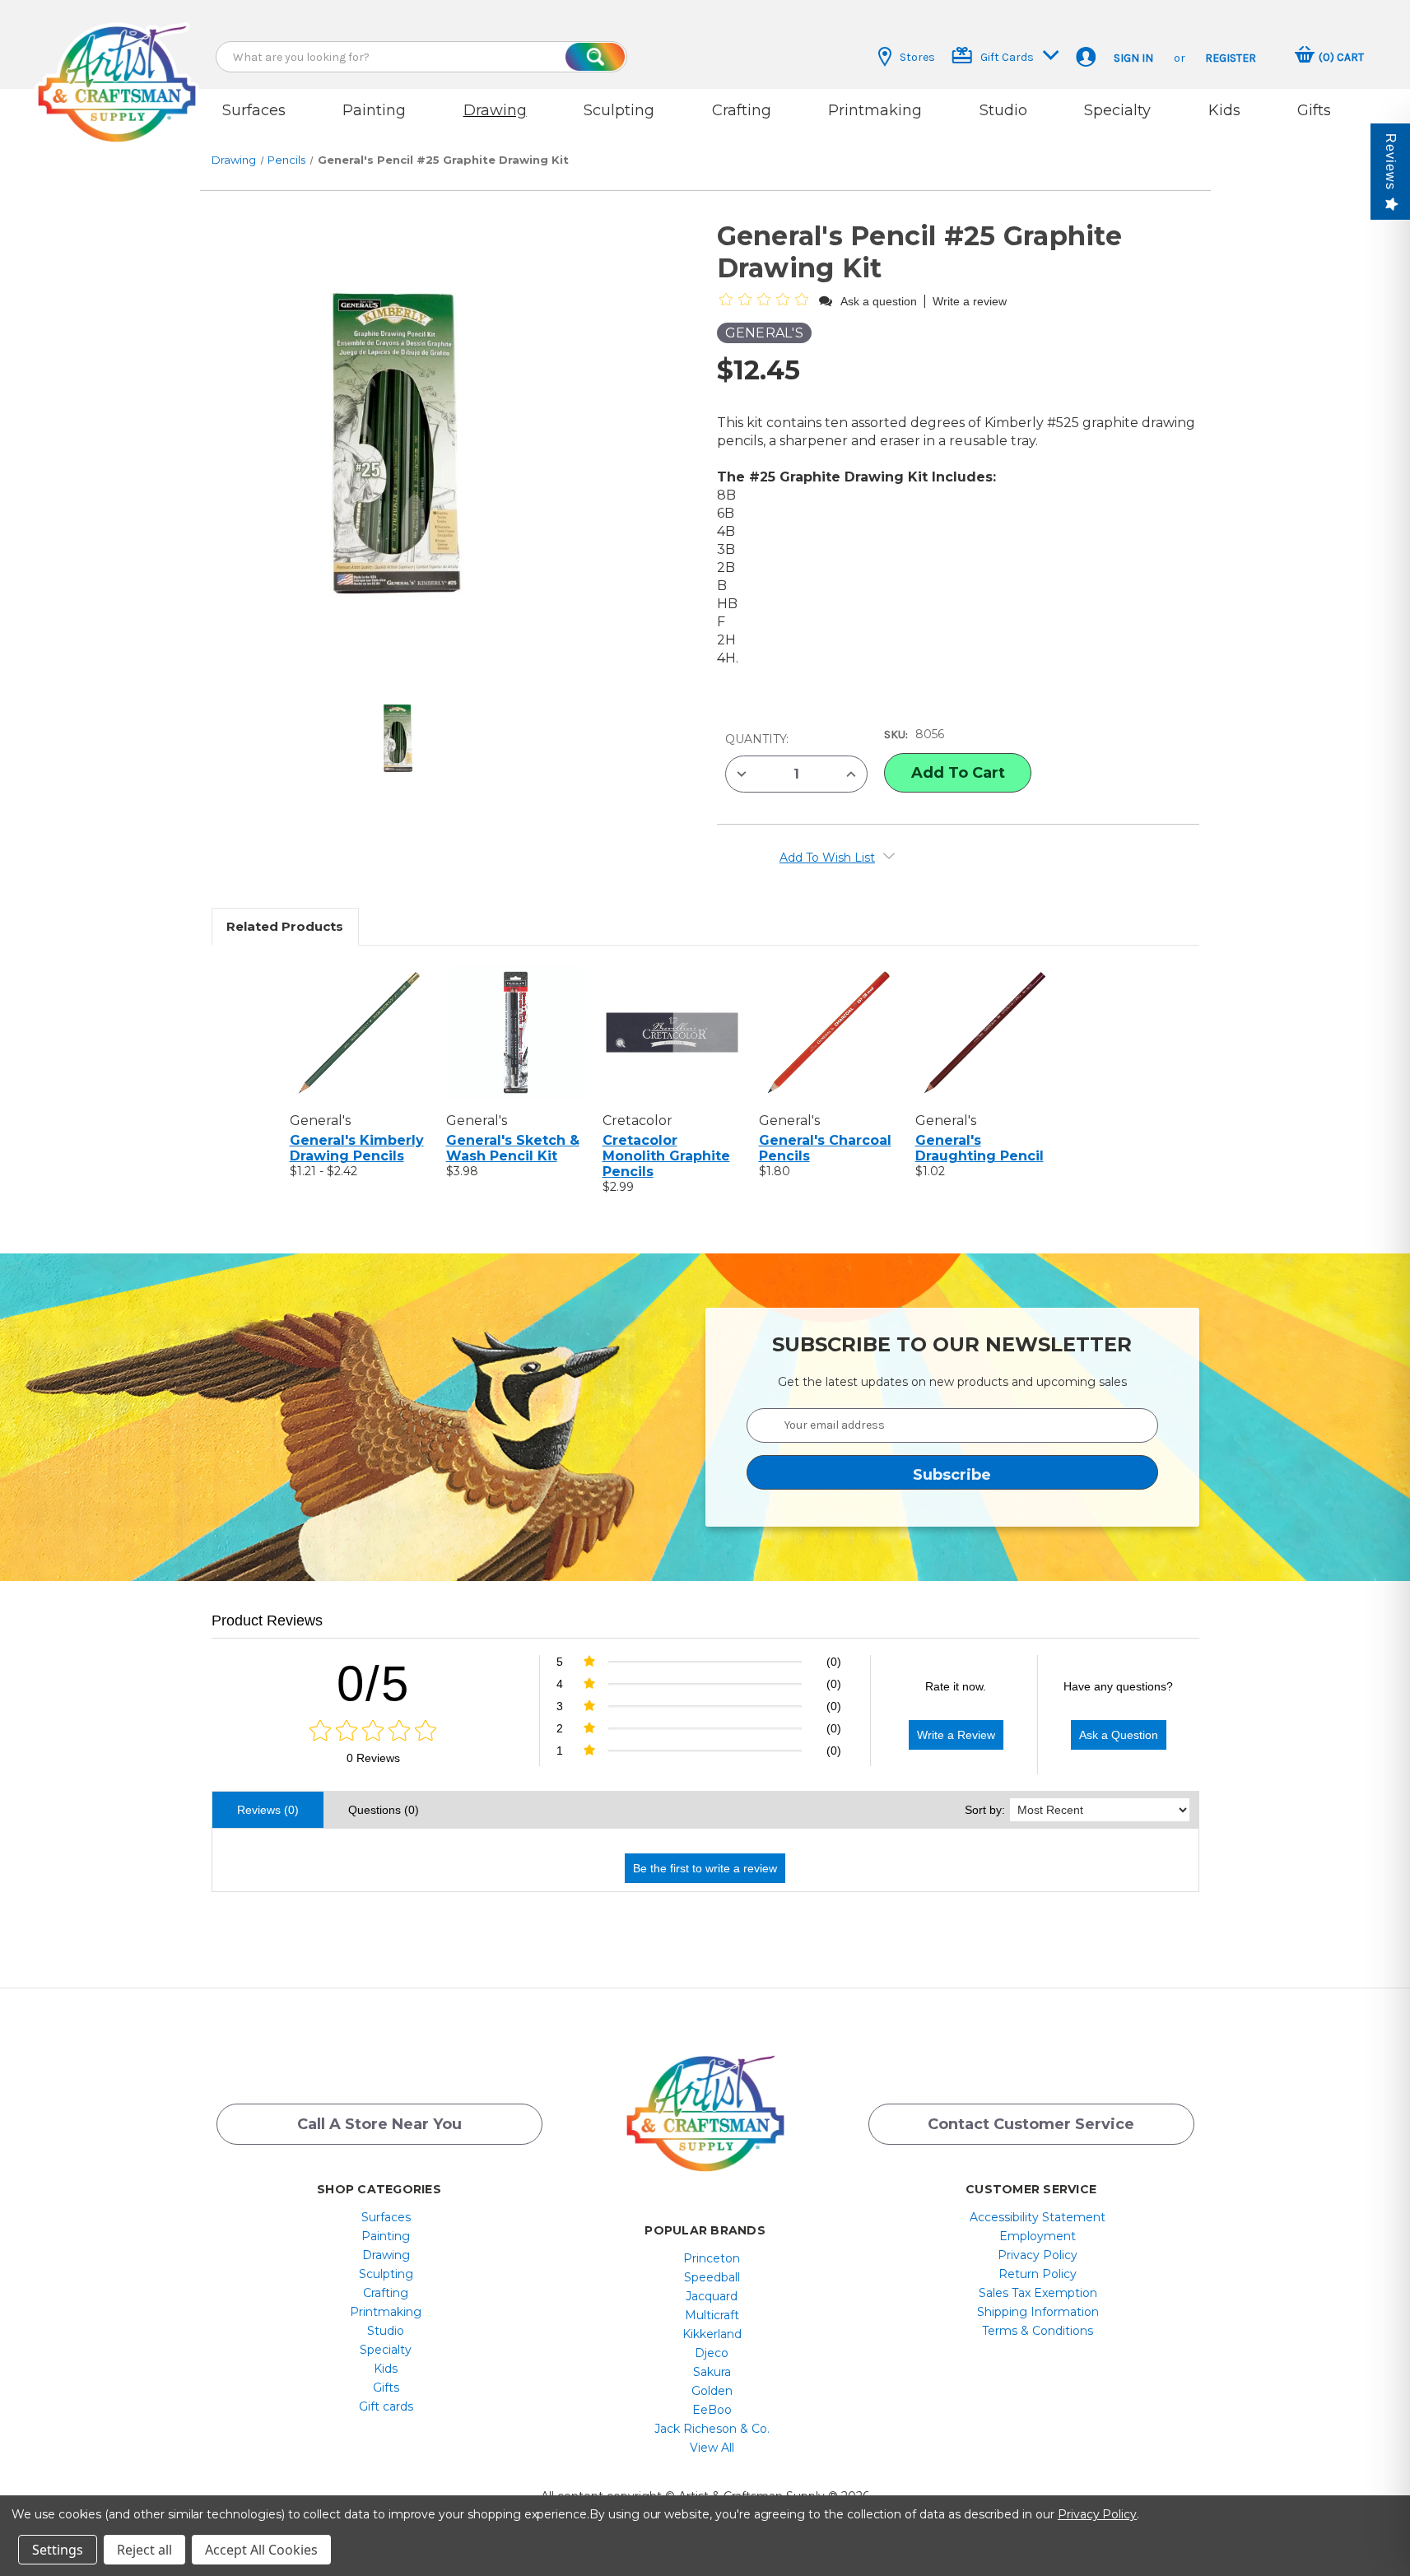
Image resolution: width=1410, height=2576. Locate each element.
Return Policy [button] (1038, 2274)
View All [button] (712, 2448)
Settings (58, 2550)
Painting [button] (374, 110)
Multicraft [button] (712, 2315)
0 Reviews (373, 1758)
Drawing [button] (495, 110)
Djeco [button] (712, 2353)
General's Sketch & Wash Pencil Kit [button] (513, 1148)
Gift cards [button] (386, 2406)
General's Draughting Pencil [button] (980, 1148)
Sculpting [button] (619, 110)
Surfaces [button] (254, 110)
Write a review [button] (970, 301)
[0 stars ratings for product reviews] (373, 1732)
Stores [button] (917, 57)
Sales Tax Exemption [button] (1038, 2293)
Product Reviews (267, 1620)
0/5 (373, 1683)
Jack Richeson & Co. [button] (712, 2429)
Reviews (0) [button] (268, 1810)
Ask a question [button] (879, 301)
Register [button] (1231, 58)
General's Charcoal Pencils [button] (825, 1148)
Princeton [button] (712, 2258)
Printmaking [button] (875, 110)
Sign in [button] (1133, 58)
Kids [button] (1224, 110)
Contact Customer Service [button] (1031, 2124)
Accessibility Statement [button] (1038, 2217)
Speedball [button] (712, 2277)
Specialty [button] (1117, 110)
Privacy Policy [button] (1038, 2255)
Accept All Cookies (261, 2550)
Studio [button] (1003, 110)
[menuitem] (386, 2217)
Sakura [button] (712, 2372)
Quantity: (757, 739)
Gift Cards (1007, 57)
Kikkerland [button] (712, 2334)
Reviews (1391, 162)
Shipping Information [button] (1038, 2312)
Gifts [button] (1314, 110)
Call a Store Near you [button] (379, 2124)
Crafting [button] (742, 110)
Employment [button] (1038, 2236)
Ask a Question (1119, 1735)
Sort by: (985, 1810)
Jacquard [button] (712, 2296)
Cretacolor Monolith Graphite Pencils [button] (666, 1156)
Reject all (144, 2550)
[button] (117, 68)
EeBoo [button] (712, 2410)
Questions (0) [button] (384, 1810)
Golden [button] (712, 2391)
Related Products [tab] (285, 926)
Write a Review (956, 1735)
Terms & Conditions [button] (1038, 2331)
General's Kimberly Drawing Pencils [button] (357, 1148)
